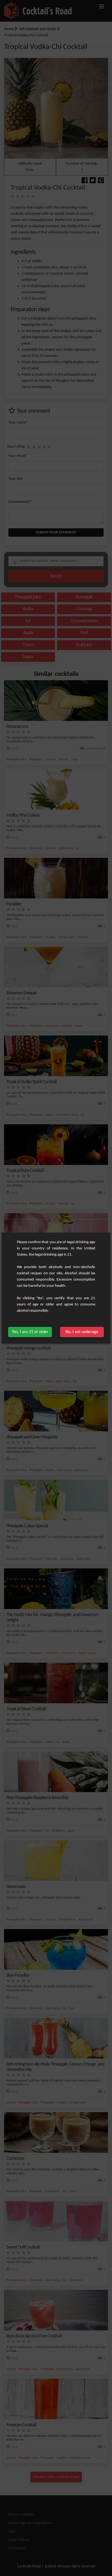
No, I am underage (82, 1332)
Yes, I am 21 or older (30, 1332)
